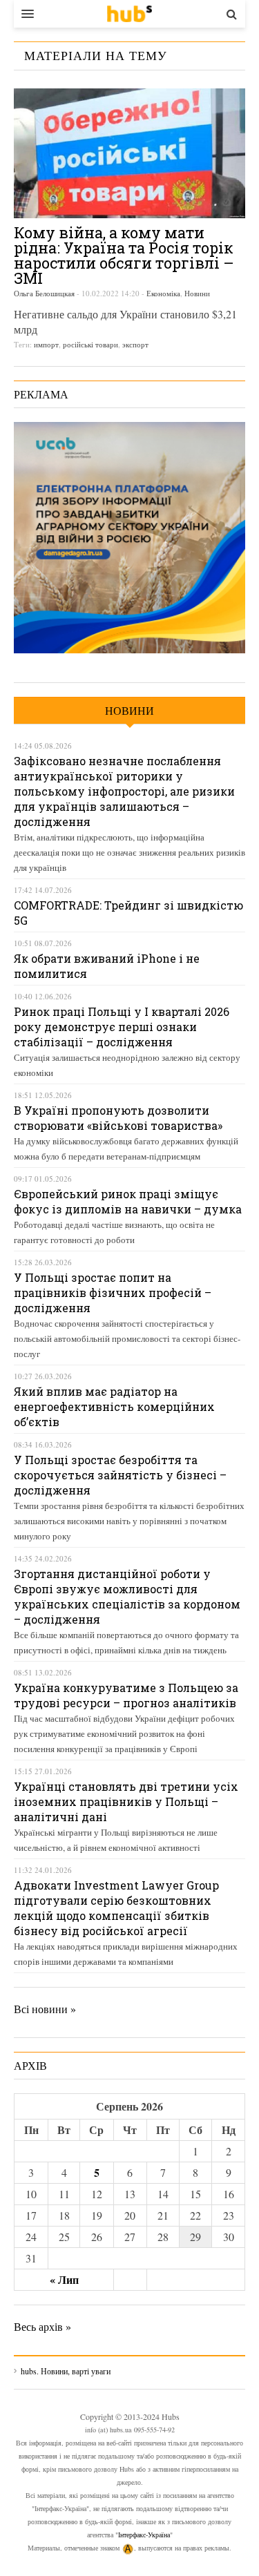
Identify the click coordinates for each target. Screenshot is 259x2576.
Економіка (163, 293)
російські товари (90, 344)
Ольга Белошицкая (44, 293)
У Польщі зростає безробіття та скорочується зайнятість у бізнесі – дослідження (120, 1475)
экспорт (135, 344)
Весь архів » (42, 2326)
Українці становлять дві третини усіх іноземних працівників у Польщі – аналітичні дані (126, 1801)
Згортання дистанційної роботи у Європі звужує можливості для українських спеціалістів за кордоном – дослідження (127, 1596)
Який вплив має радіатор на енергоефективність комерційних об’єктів (114, 1406)
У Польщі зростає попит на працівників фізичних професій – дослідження (113, 1292)
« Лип (64, 2279)
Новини (197, 293)
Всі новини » (45, 2009)
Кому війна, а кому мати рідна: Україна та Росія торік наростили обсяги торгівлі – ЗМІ (124, 255)
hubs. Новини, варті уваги (129, 14)
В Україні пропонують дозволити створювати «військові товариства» (118, 1118)
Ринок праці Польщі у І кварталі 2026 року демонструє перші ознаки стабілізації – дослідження (122, 1027)
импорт (46, 344)
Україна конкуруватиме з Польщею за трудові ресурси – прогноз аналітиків (126, 1695)
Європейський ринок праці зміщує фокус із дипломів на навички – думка (128, 1201)
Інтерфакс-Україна (144, 2535)
